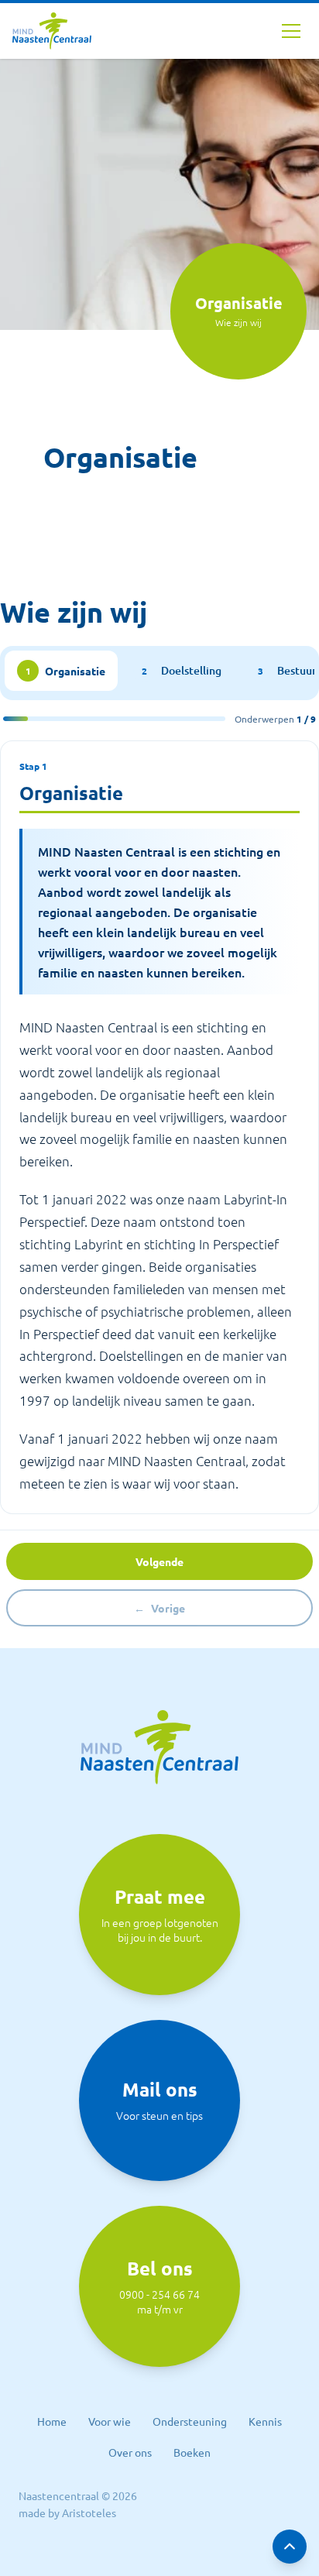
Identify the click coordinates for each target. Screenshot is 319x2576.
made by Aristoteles (67, 2512)
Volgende (159, 1561)
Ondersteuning (190, 2421)
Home (52, 2421)
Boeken (192, 2452)
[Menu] (291, 31)
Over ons (130, 2452)
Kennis (265, 2421)
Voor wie (110, 2421)
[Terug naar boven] (290, 2547)
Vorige (159, 1608)
